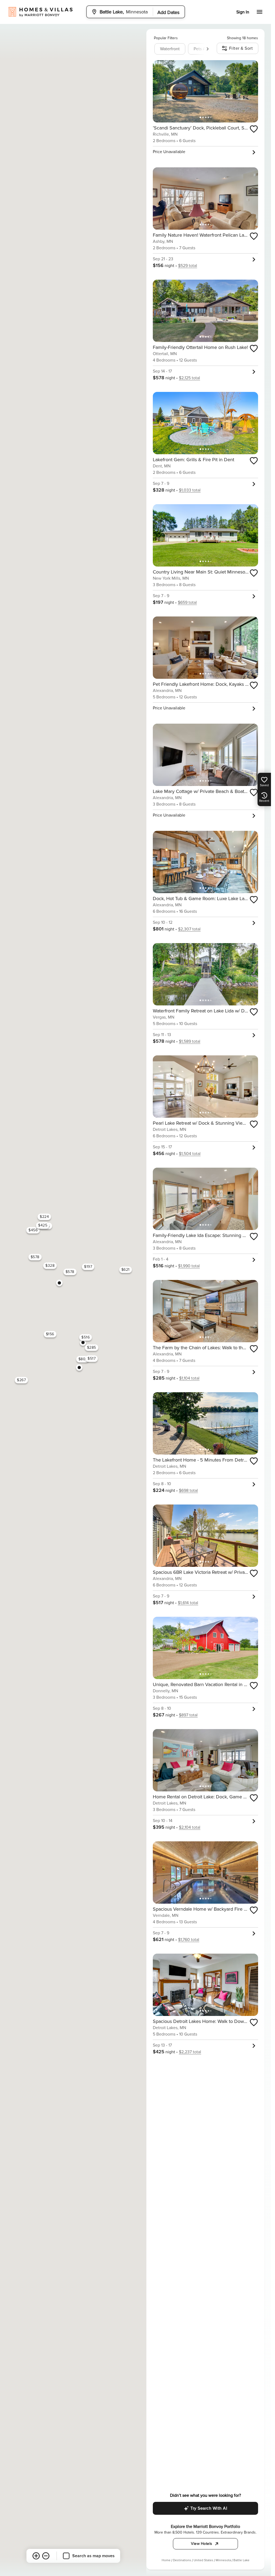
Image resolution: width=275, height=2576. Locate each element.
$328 (50, 1266)
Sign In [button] (243, 12)
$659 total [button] (187, 602)
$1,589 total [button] (190, 1041)
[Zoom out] (46, 2556)
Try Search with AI (209, 2508)
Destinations (182, 2560)
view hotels (202, 2544)
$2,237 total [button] (190, 2052)
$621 (125, 1270)
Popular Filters (166, 38)
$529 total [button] (188, 266)
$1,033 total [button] (190, 490)
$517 (92, 1359)
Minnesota (223, 2560)
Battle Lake (241, 2560)
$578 (70, 1272)
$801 (82, 1359)
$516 (86, 1337)
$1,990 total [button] (189, 1266)
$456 (33, 1230)
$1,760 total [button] (189, 1940)
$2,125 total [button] (189, 378)
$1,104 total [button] (189, 1378)
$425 (43, 1225)
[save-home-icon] (254, 129)
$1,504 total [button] (190, 1154)
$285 (91, 1347)
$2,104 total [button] (190, 1827)
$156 (50, 1334)
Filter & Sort (241, 48)
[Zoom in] (36, 2556)
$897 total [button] (188, 1715)
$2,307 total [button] (189, 929)
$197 (88, 1267)
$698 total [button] (188, 1491)
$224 (44, 1217)
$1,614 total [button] (188, 1603)
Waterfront (170, 49)
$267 (21, 1380)
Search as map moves (93, 2556)
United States (203, 2560)
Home (166, 2560)
